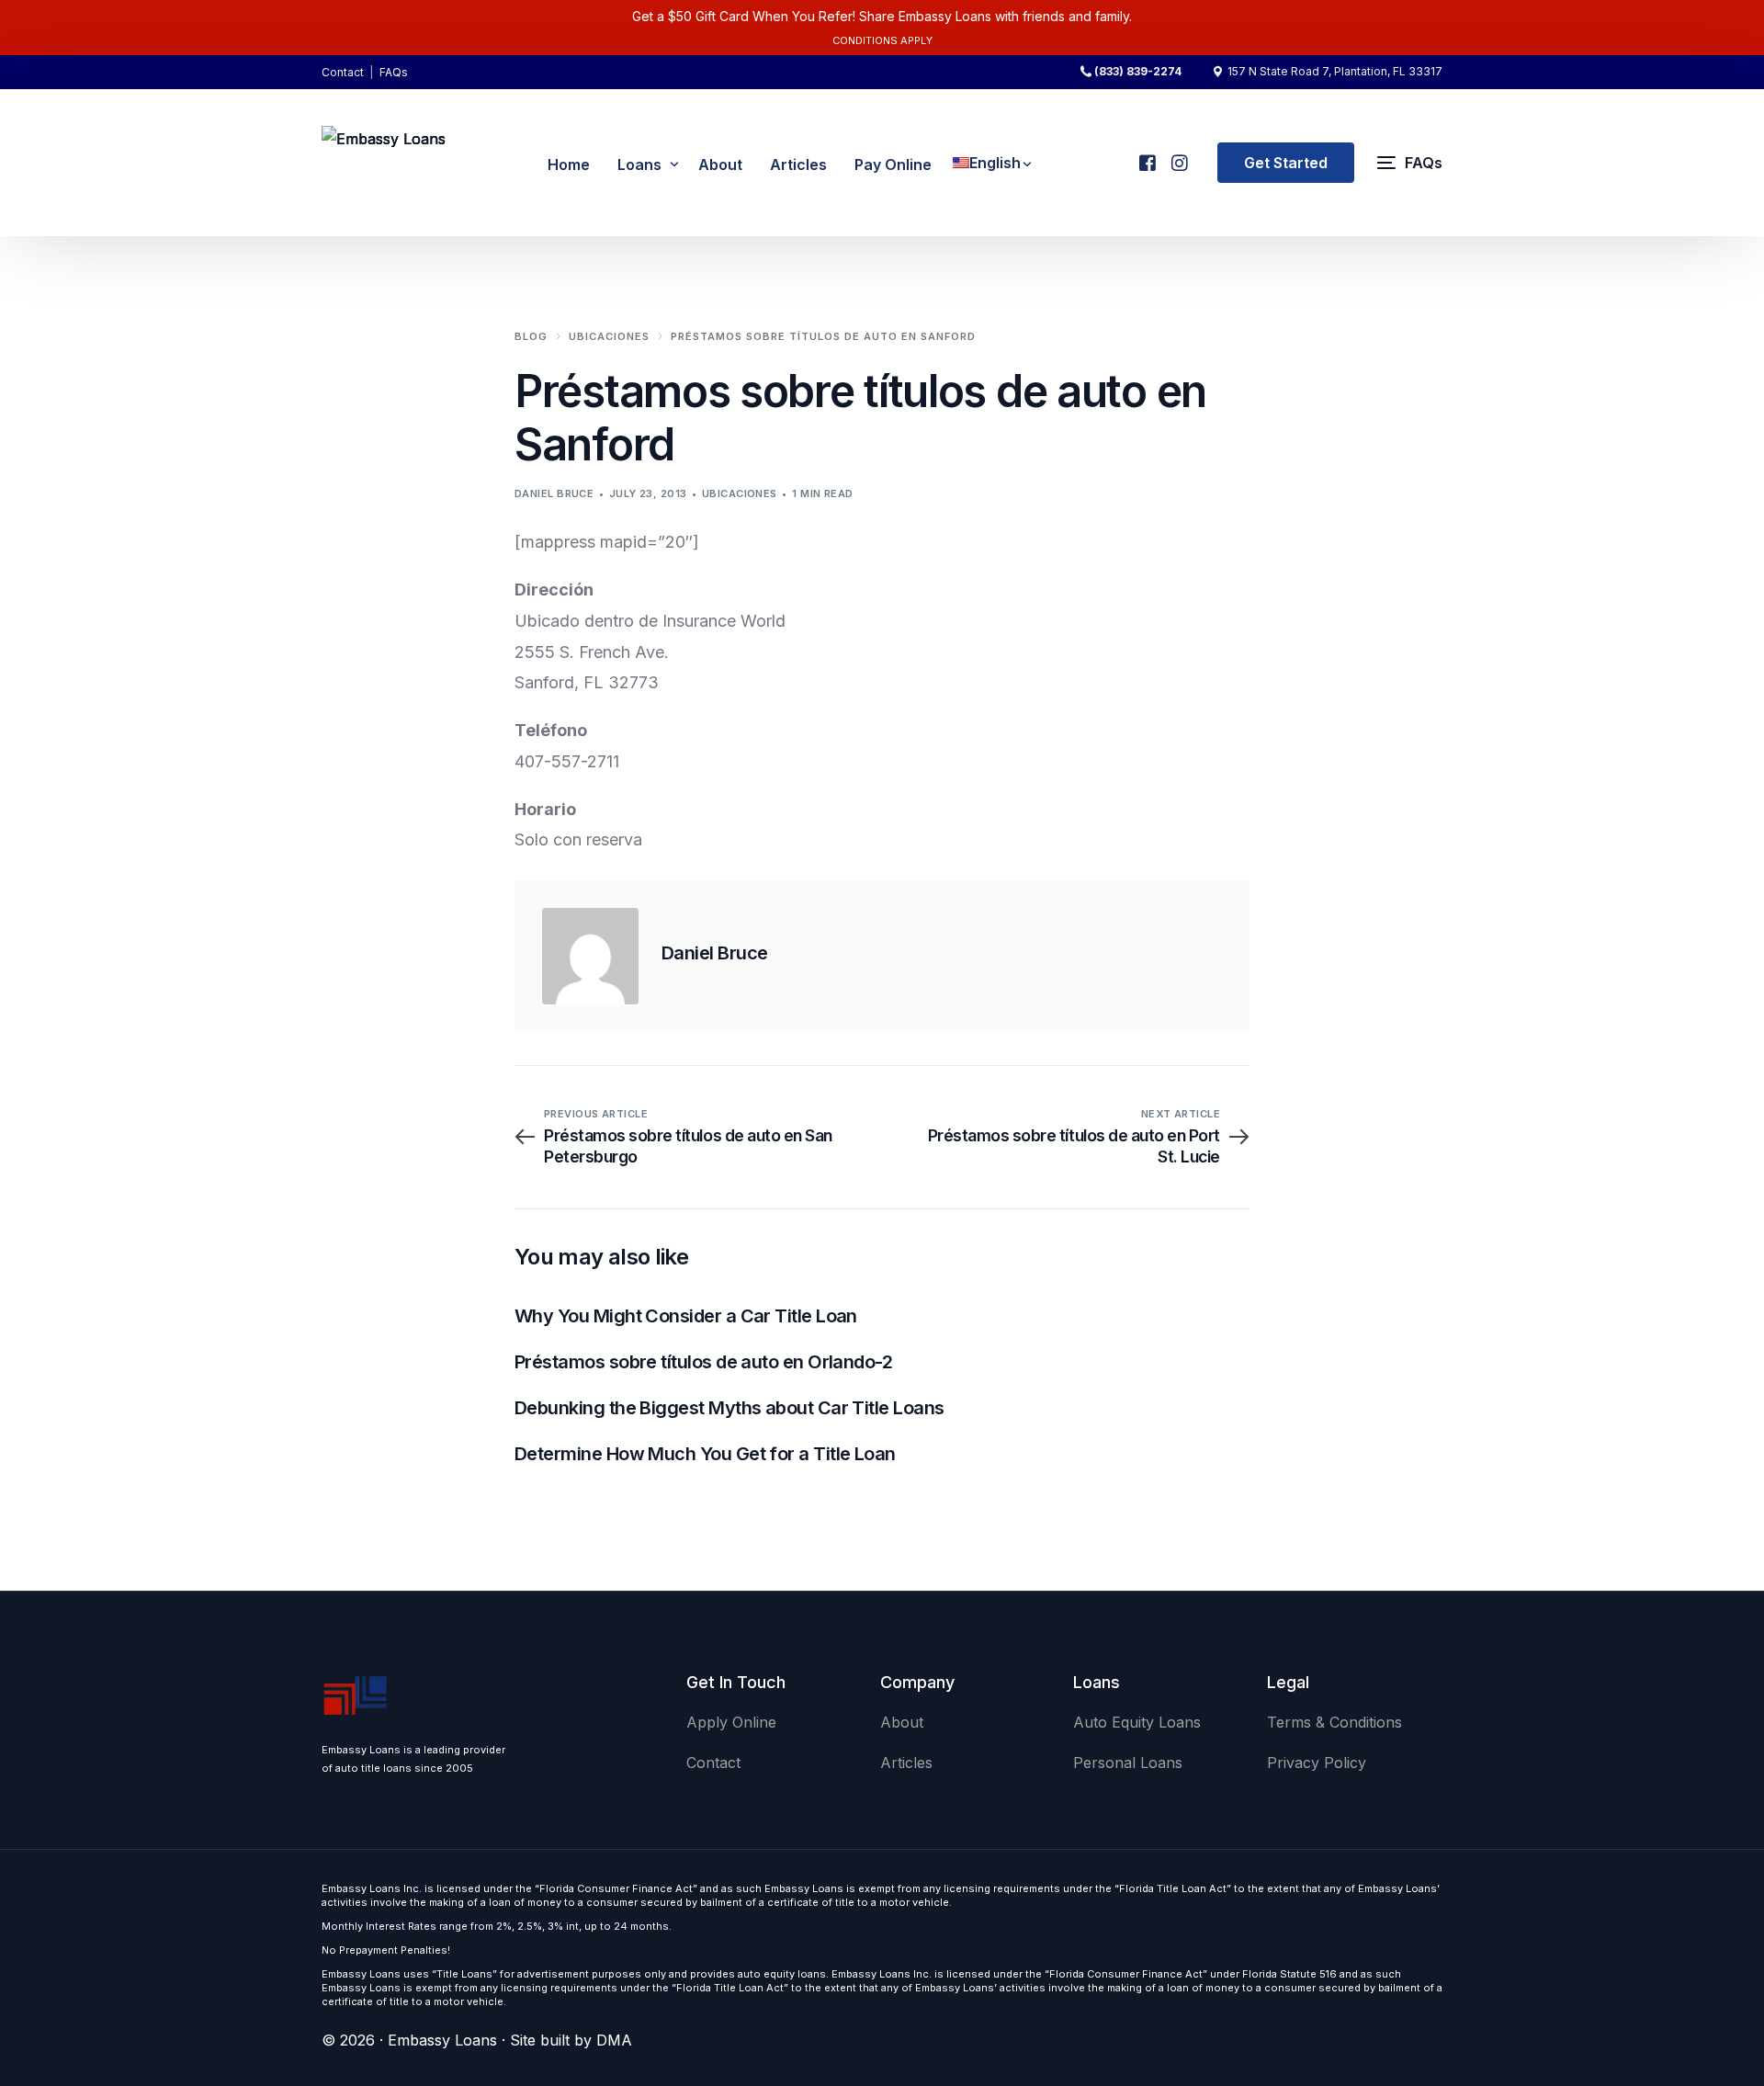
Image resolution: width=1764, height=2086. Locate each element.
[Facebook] (1146, 155)
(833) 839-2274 (1138, 72)
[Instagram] (1178, 155)
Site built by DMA (571, 2040)
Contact (343, 72)
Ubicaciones (740, 493)
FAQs (394, 72)
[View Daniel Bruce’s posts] (590, 956)
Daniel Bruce (554, 493)
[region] (239, 1942)
